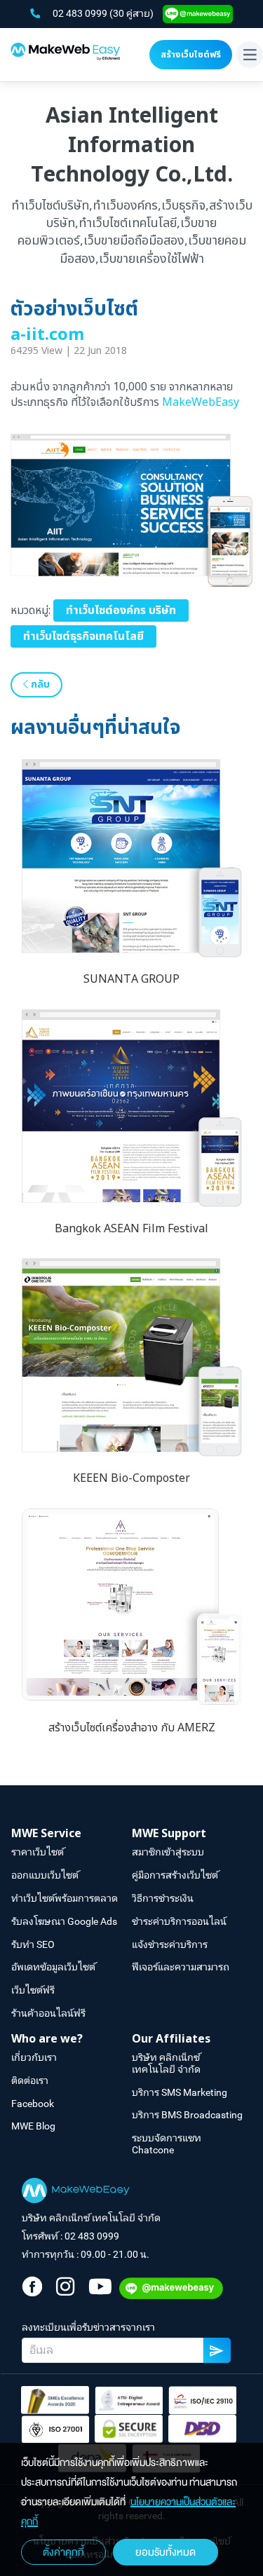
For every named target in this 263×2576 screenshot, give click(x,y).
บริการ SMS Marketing (180, 2092)
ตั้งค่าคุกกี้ (63, 2552)
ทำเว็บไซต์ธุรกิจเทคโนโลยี (83, 636)
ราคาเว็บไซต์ (38, 1852)
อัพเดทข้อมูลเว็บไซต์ (53, 1967)
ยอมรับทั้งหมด (166, 2552)
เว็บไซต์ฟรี (33, 1990)
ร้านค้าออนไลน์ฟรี (48, 2013)
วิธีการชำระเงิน (163, 1898)
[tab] (72, 1834)
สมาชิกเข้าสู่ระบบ (168, 1852)
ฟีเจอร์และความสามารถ (181, 1967)
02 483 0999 (81, 13)
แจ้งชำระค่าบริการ (170, 1944)
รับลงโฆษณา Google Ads (64, 1921)
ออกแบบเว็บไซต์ (45, 1875)
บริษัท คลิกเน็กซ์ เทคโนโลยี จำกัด (166, 2063)
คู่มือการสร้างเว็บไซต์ (175, 1875)
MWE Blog (33, 2126)
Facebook (33, 2104)
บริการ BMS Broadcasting (187, 2115)
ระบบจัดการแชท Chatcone (167, 2144)
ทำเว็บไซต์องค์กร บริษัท (121, 611)
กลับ (39, 684)
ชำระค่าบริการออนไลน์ (179, 1921)
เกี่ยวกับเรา (34, 2057)
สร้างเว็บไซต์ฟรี (191, 55)
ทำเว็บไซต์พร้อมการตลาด (65, 1898)
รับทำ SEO (33, 1944)
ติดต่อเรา (30, 2080)
